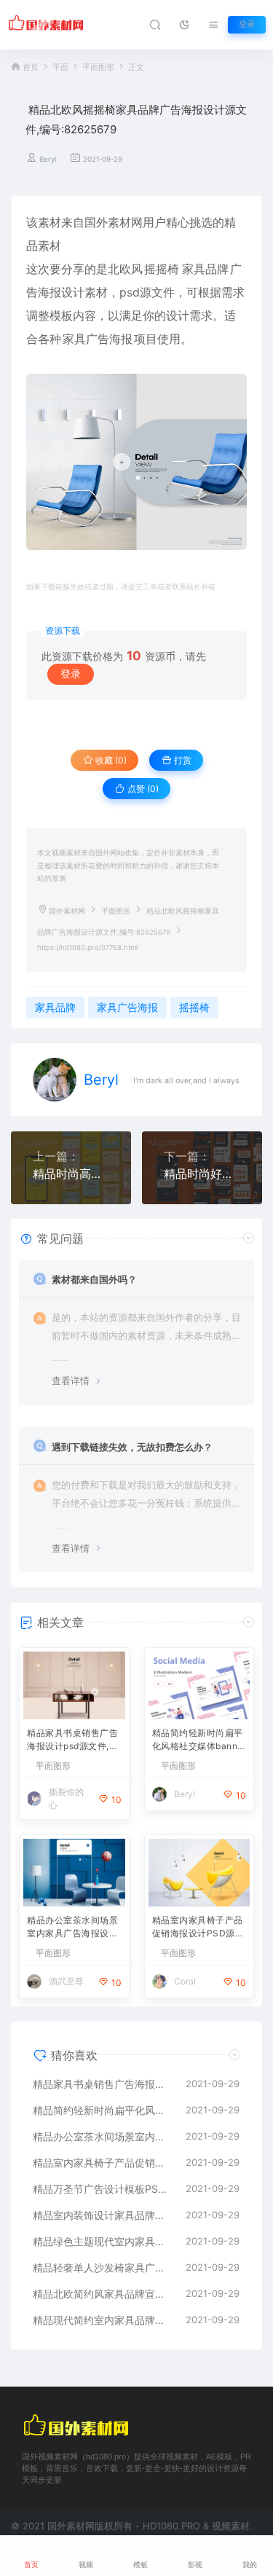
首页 (31, 67)
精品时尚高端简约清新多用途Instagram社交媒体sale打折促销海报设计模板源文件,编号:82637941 (71, 1174)
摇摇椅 (162, 269)
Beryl (48, 159)
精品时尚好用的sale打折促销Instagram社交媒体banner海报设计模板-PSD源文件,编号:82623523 (202, 1174)
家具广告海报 (98, 339)
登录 (247, 24)
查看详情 (71, 1381)
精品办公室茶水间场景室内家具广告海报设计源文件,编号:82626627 (74, 1928)
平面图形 (98, 67)
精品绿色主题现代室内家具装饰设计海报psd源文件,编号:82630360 (102, 2241)
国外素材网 (67, 911)
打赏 (182, 760)
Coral (185, 1981)
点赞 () (142, 789)
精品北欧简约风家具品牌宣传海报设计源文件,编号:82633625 (102, 2294)
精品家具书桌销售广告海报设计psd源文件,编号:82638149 (72, 1741)
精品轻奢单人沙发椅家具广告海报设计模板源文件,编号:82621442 (102, 2267)
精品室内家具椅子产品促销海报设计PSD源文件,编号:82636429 (198, 1928)
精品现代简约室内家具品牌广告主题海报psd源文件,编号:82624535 (102, 2320)
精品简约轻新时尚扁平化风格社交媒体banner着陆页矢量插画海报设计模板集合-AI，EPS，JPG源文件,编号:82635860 (199, 1741)
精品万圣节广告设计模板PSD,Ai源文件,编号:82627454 (102, 2189)
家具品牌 (205, 269)
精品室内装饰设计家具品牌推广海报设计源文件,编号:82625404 (102, 2215)
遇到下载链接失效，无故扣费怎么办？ (132, 1447)
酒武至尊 (66, 1981)
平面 (60, 67)
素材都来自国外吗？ (94, 1279)
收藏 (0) (110, 760)
